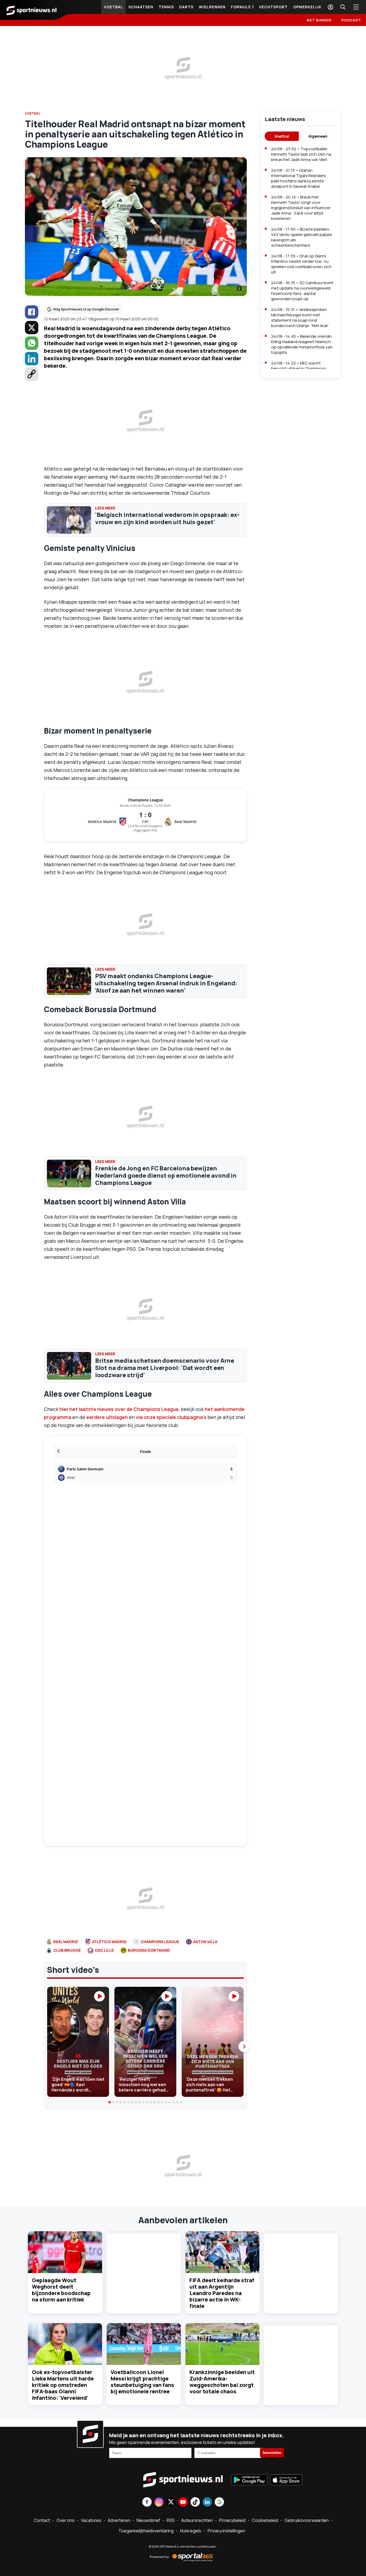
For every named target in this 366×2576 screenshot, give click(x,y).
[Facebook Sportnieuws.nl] (147, 2502)
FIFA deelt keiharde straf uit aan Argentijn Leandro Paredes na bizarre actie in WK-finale (222, 2293)
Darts (186, 7)
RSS (171, 2520)
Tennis (166, 7)
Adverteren (119, 2520)
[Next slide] (244, 2046)
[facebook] (32, 312)
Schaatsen (141, 7)
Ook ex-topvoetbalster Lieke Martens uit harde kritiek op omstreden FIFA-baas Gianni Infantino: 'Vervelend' (63, 2385)
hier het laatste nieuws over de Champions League (119, 1409)
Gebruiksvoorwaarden (307, 2520)
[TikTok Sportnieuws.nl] (195, 2502)
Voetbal (113, 7)
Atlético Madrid (109, 1942)
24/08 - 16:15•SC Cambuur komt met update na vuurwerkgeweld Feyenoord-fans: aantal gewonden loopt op (302, 291)
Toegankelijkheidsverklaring (146, 2531)
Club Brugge (67, 1950)
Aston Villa (205, 1942)
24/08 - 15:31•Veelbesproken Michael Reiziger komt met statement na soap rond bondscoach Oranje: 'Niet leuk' (300, 318)
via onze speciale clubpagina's (171, 1417)
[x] (32, 328)
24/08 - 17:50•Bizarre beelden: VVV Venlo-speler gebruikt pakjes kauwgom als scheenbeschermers (302, 237)
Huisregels (191, 2531)
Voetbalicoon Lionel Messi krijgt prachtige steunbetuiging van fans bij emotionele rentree (142, 2382)
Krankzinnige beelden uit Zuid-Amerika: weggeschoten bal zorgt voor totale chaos (222, 2382)
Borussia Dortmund (149, 1950)
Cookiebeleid (265, 2520)
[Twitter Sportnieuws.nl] (171, 2502)
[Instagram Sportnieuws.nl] (159, 2502)
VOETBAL (33, 113)
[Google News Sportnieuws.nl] (219, 2502)
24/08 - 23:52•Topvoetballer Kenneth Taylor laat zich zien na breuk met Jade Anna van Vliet (301, 154)
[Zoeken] (343, 7)
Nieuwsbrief (148, 2520)
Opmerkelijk (307, 7)
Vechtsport (273, 7)
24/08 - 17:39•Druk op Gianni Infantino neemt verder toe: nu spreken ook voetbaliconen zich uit (301, 264)
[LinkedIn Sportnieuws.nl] (207, 2502)
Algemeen (318, 136)
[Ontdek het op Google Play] (249, 2480)
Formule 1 (242, 7)
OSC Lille (104, 1950)
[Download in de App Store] (286, 2480)
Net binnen (319, 20)
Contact (42, 2520)
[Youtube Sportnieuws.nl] (183, 2502)
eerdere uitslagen (107, 1417)
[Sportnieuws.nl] (32, 10)
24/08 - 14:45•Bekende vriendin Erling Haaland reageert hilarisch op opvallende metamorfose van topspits (302, 344)
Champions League (160, 1942)
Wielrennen (212, 7)
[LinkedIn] (32, 359)
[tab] (110, 2102)
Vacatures (91, 2520)
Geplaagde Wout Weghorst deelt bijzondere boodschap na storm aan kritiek (61, 2290)
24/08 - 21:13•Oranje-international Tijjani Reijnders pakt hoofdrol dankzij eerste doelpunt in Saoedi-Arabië (298, 178)
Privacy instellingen (226, 2531)
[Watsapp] (32, 343)
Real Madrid (66, 1942)
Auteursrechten (197, 2520)
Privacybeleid (232, 2520)
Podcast (351, 20)
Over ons (66, 2520)
